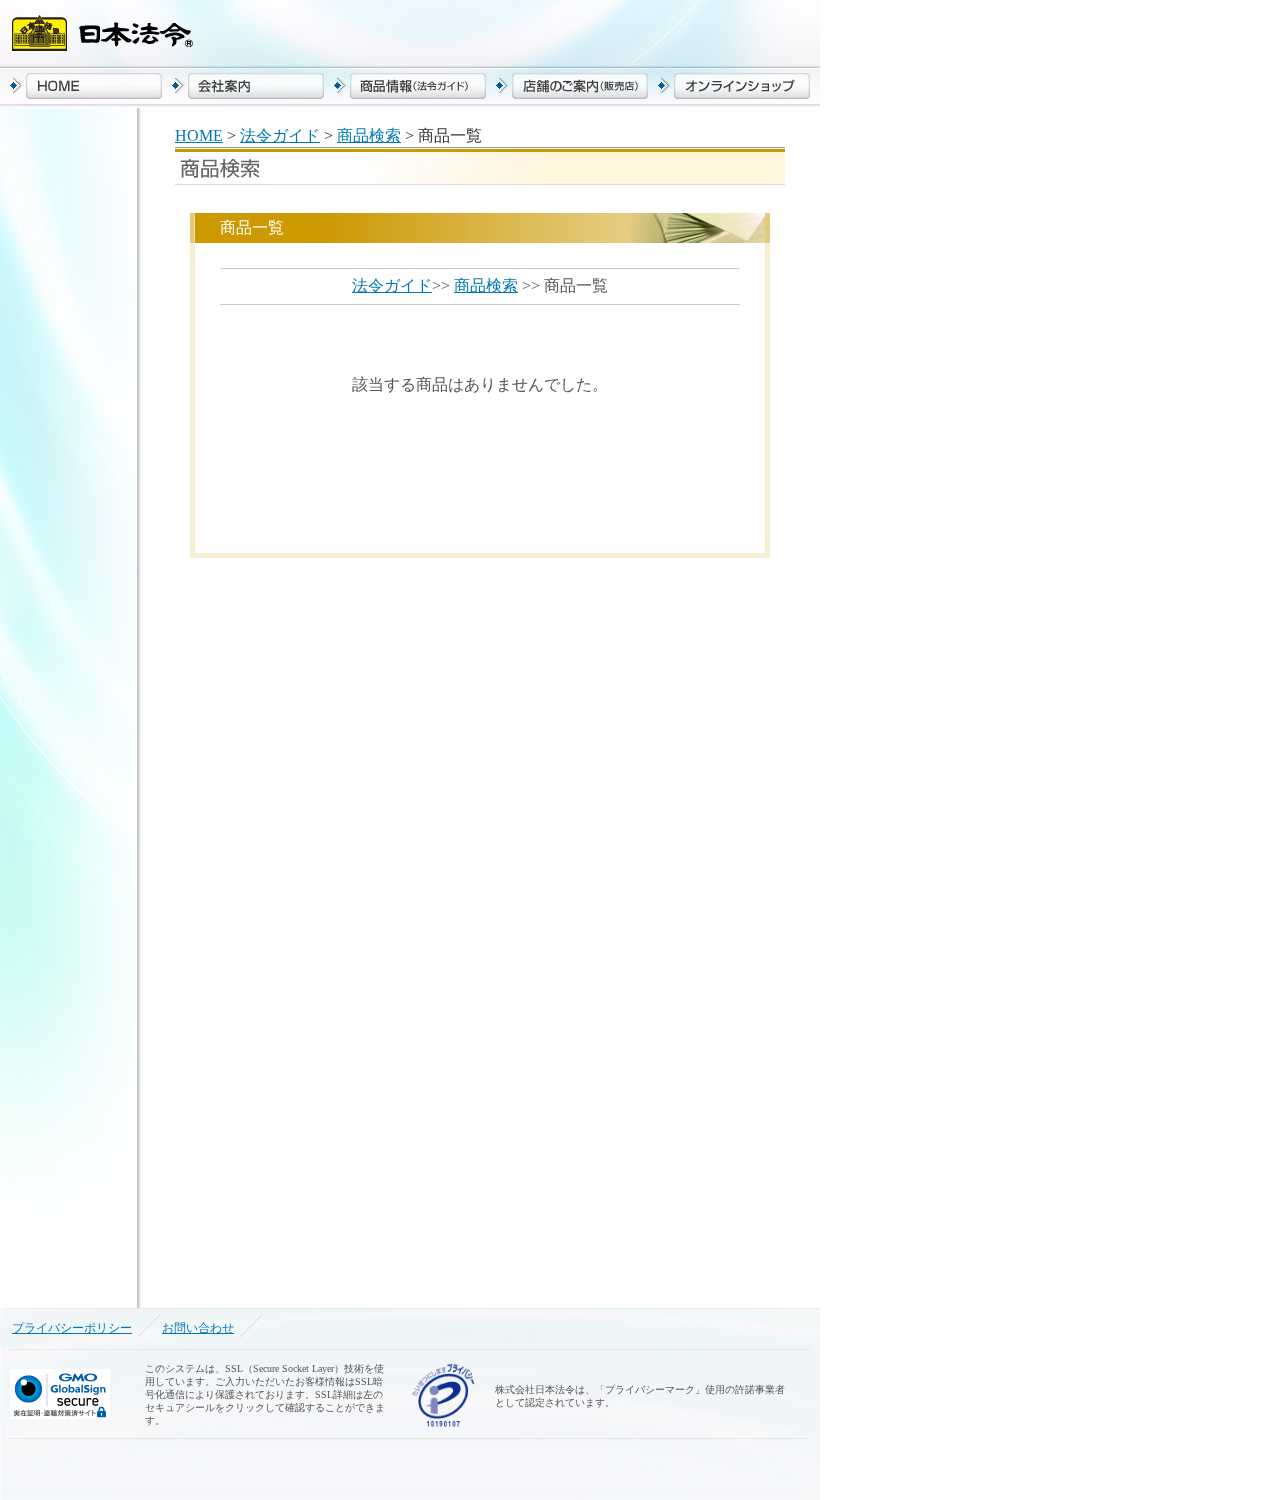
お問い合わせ (198, 1328)
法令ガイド (280, 135)
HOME (199, 135)
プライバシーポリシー (72, 1328)
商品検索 (369, 135)
